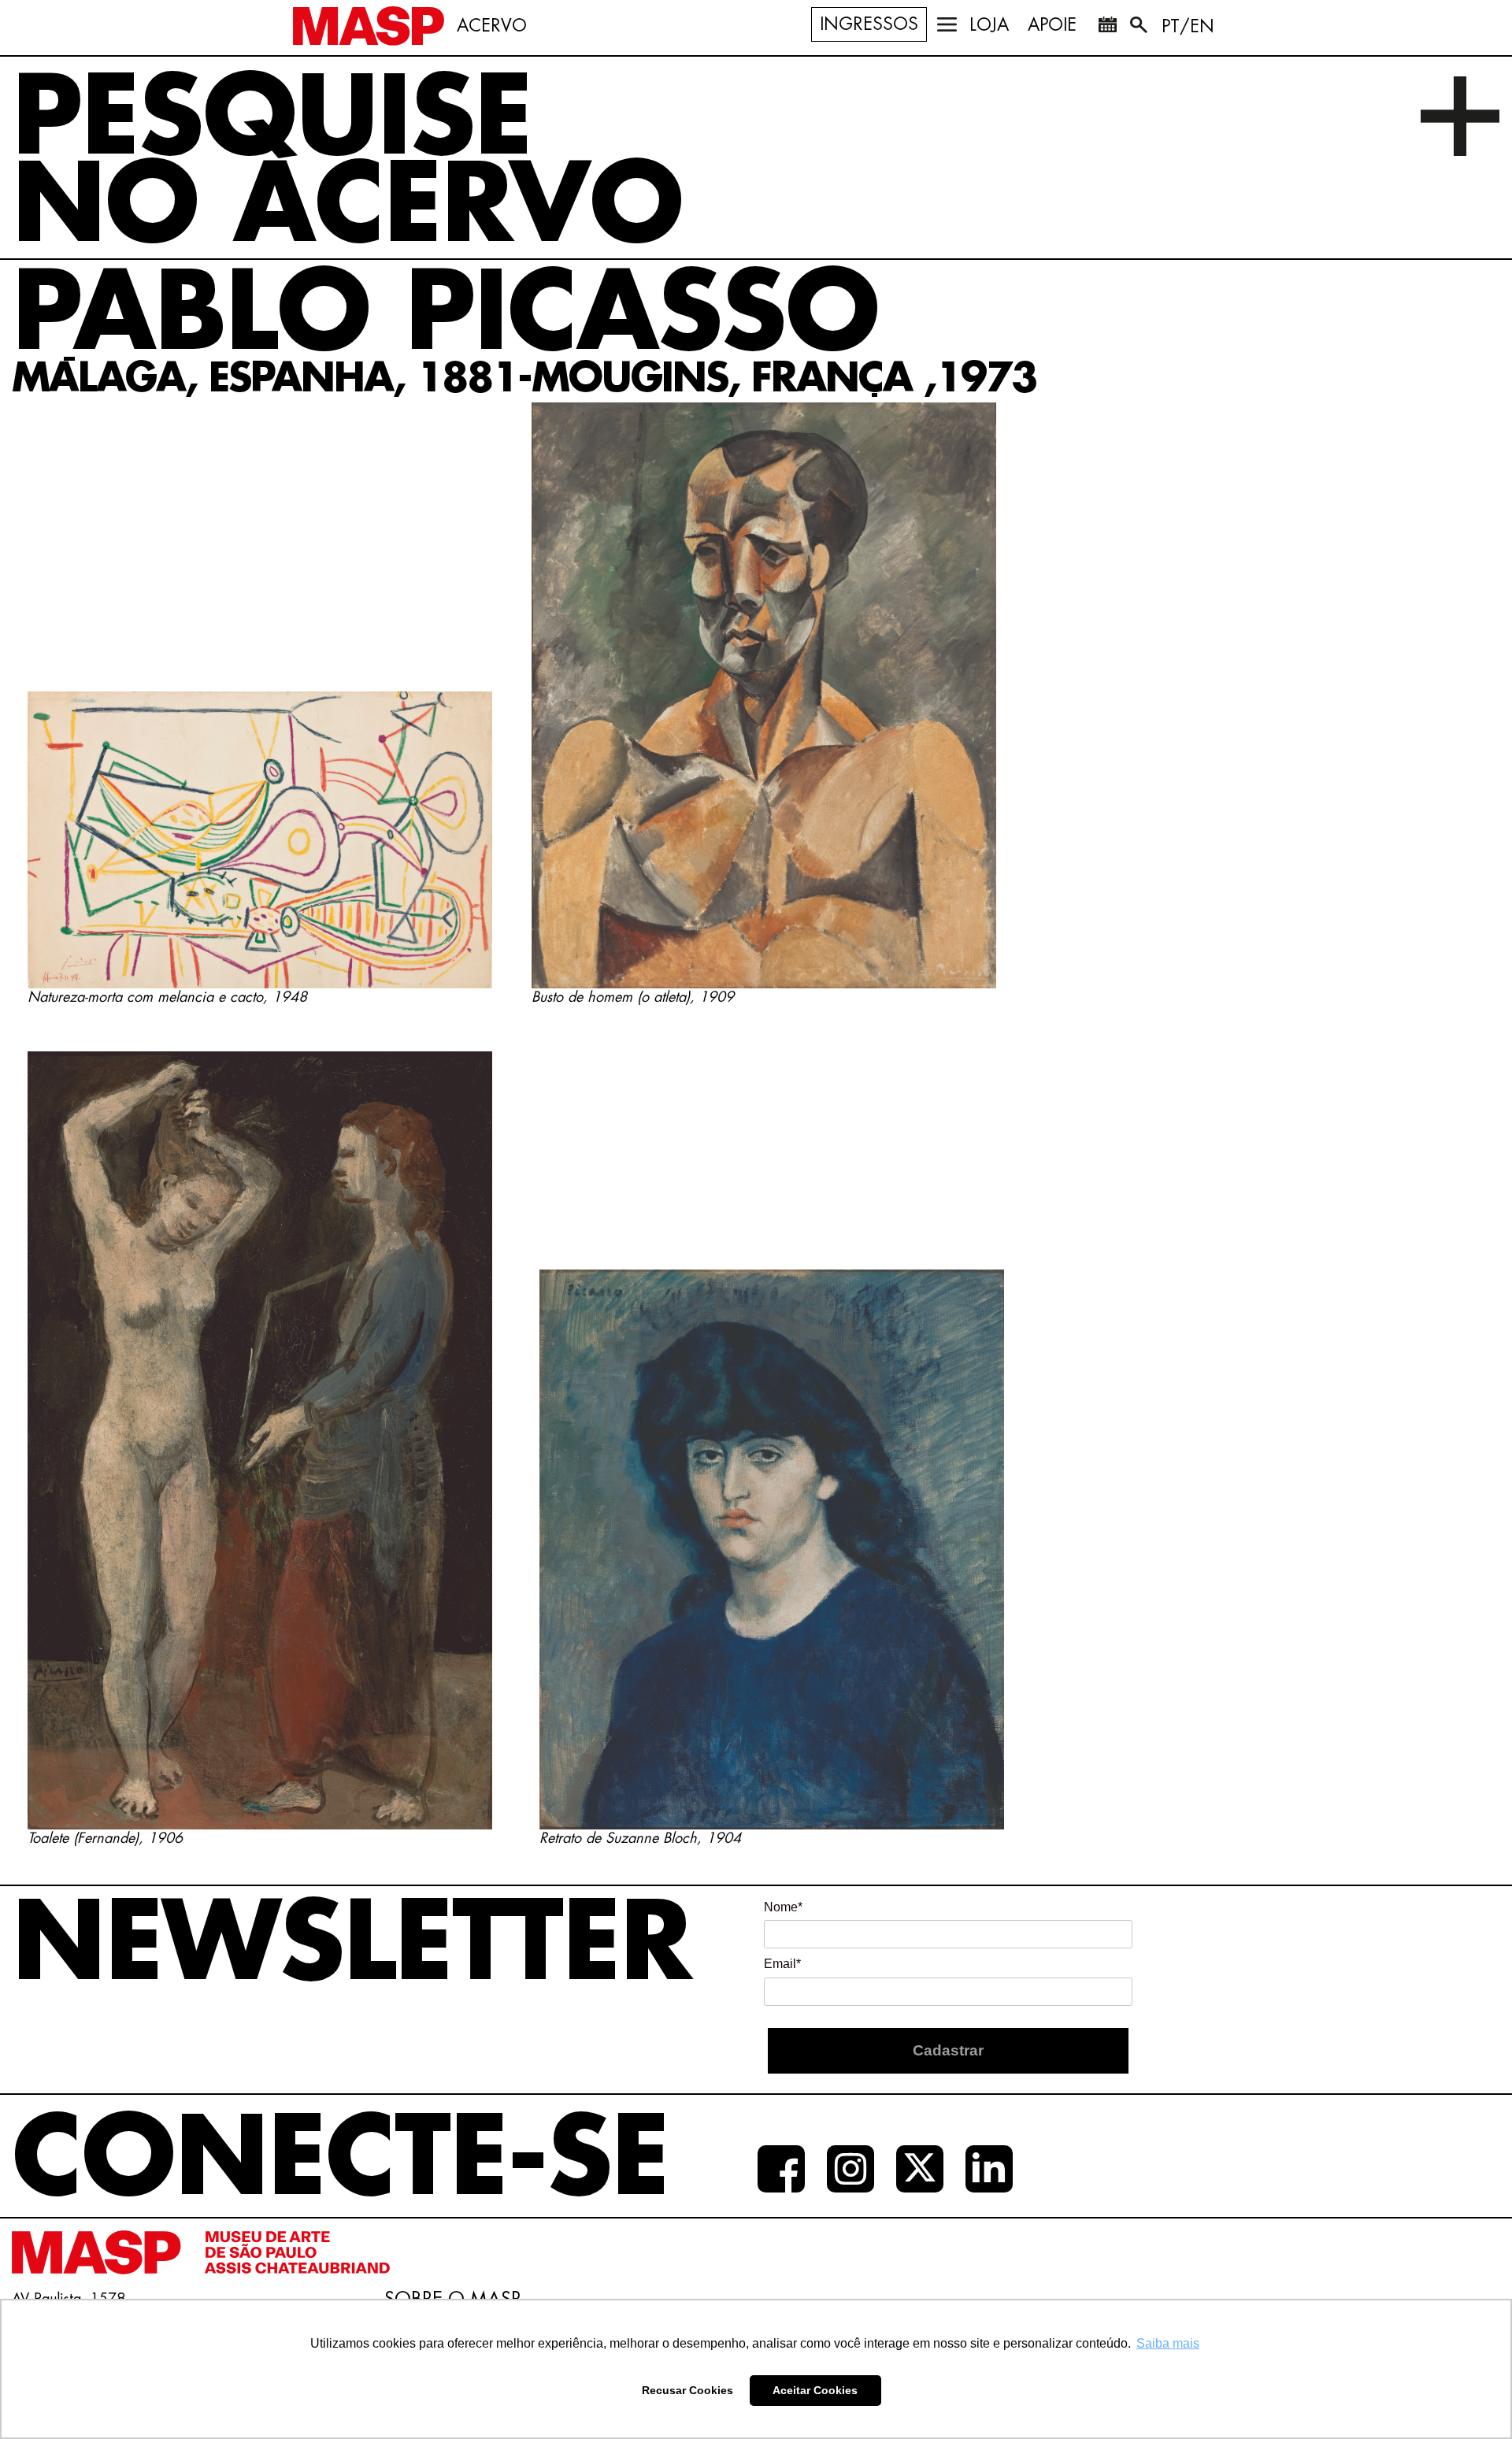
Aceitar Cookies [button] (815, 2390)
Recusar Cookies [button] (687, 2390)
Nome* (783, 1907)
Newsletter (351, 1945)
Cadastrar (948, 2050)
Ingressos (869, 24)
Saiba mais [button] (1168, 2343)
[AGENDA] (1107, 28)
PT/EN (1188, 27)
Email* (782, 1964)
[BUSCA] (1140, 28)
